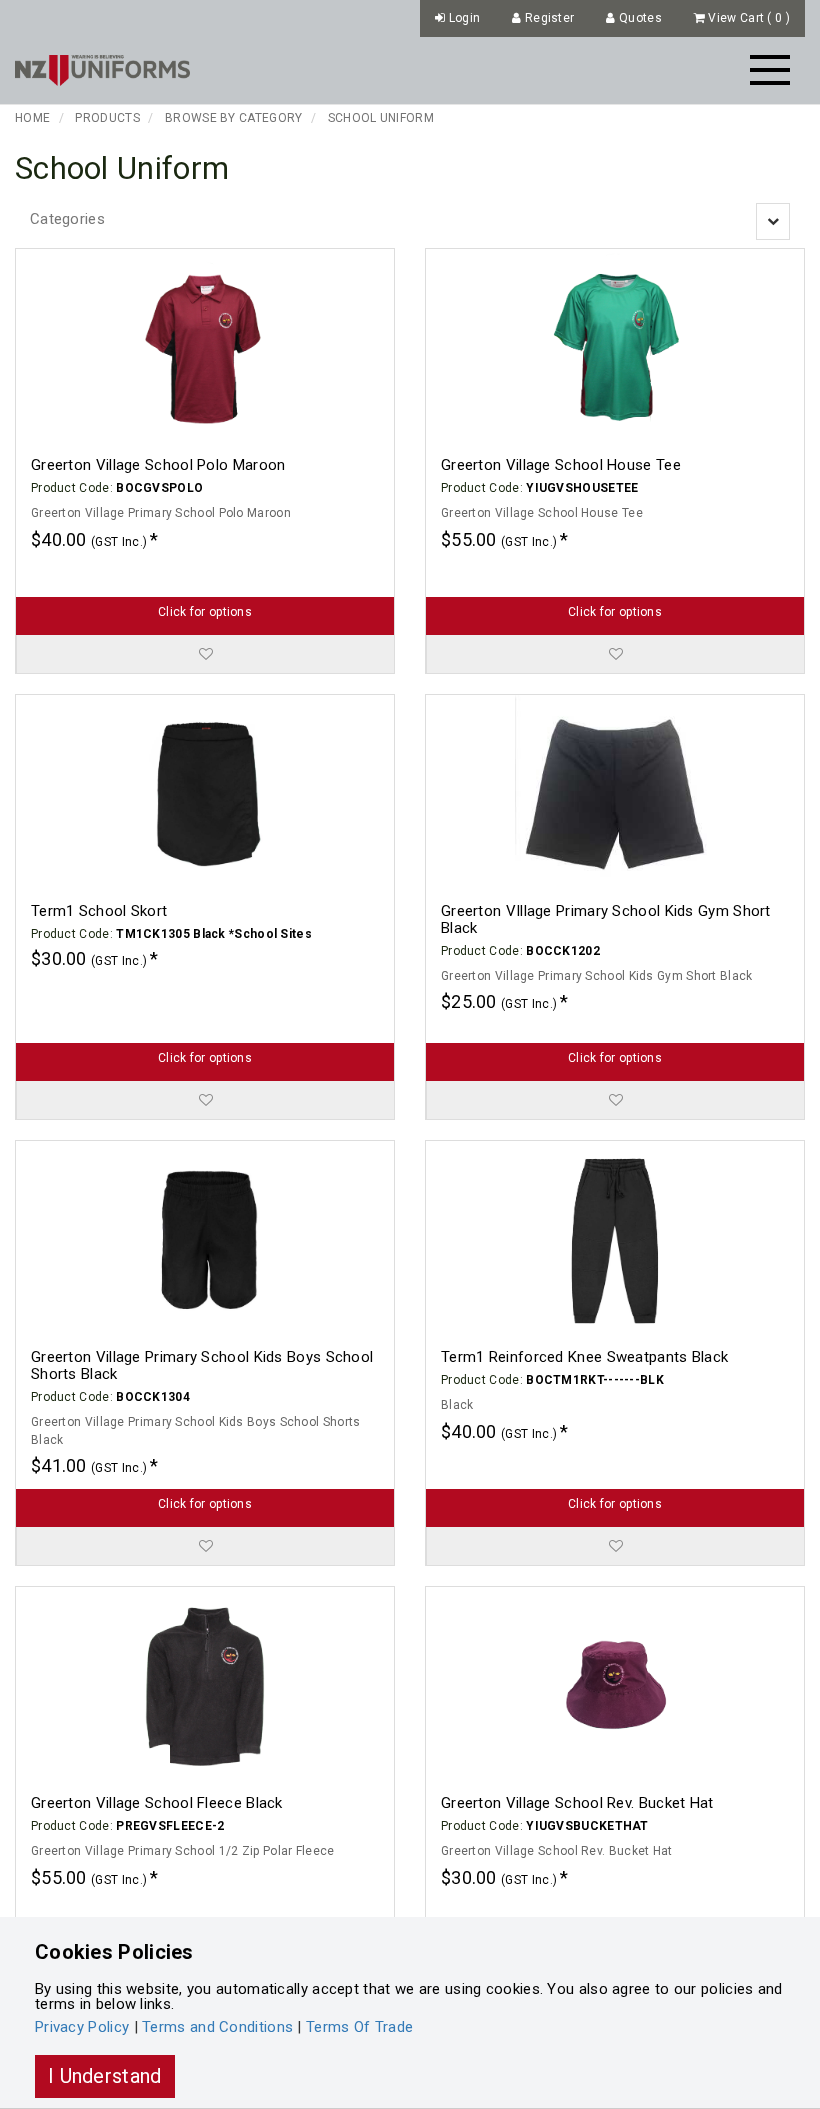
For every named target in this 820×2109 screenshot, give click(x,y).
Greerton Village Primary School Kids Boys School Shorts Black (202, 1365)
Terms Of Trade (359, 2027)
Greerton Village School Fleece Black (157, 1803)
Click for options (205, 612)
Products (107, 118)
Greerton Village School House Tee (561, 465)
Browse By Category (233, 118)
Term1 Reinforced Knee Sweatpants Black (584, 1357)
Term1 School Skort (99, 911)
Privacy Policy (82, 2027)
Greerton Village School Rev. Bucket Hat (577, 1803)
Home (32, 118)
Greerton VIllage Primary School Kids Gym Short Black (606, 919)
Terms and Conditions (217, 2027)
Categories (67, 219)
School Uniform (381, 118)
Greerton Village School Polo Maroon (158, 465)
